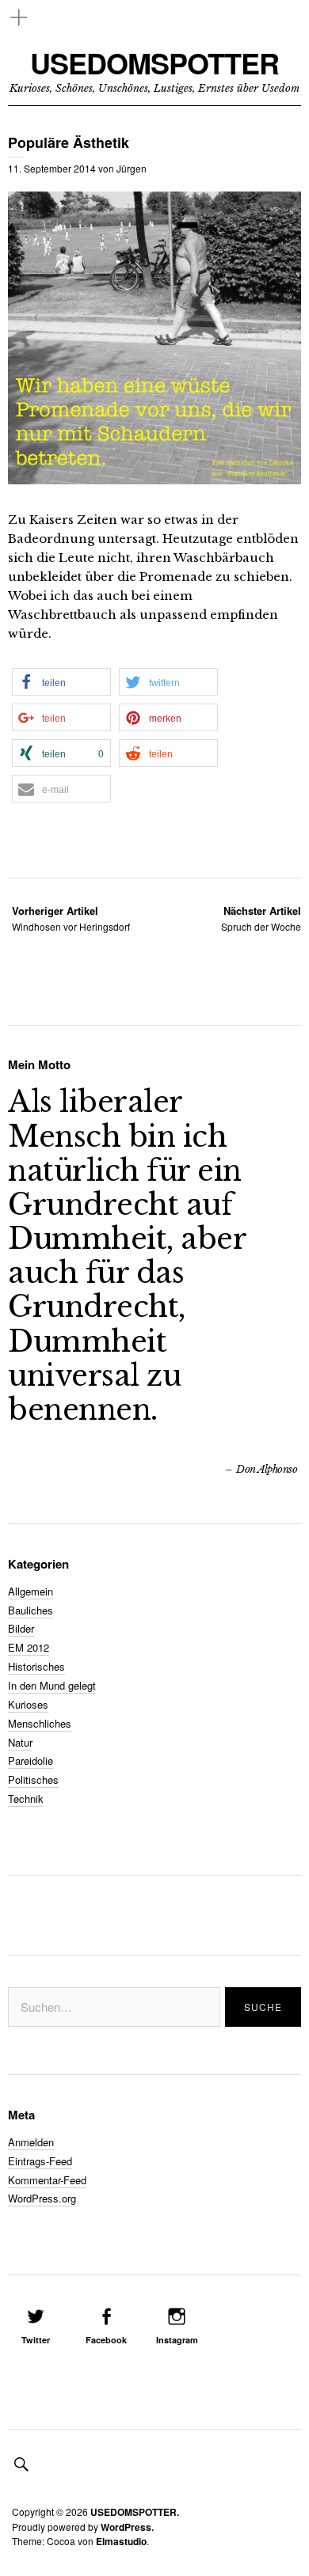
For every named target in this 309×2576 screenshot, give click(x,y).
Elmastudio (121, 2541)
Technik (26, 1798)
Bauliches (31, 1610)
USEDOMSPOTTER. (135, 2512)
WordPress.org (42, 2198)
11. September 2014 (52, 168)
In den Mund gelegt (52, 1685)
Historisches (36, 1666)
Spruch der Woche (261, 918)
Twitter (36, 2340)
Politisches (33, 1779)
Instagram (177, 2340)
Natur (20, 1742)
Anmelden (31, 2142)
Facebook (106, 2340)
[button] (61, 682)
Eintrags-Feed (40, 2161)
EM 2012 (29, 1647)
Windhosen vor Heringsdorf (71, 918)
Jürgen (132, 168)
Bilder (21, 1628)
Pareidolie (31, 1760)
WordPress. (127, 2527)
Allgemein (31, 1591)
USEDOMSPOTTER (154, 63)
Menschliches (40, 1723)
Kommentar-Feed (47, 2180)
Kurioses (28, 1704)
